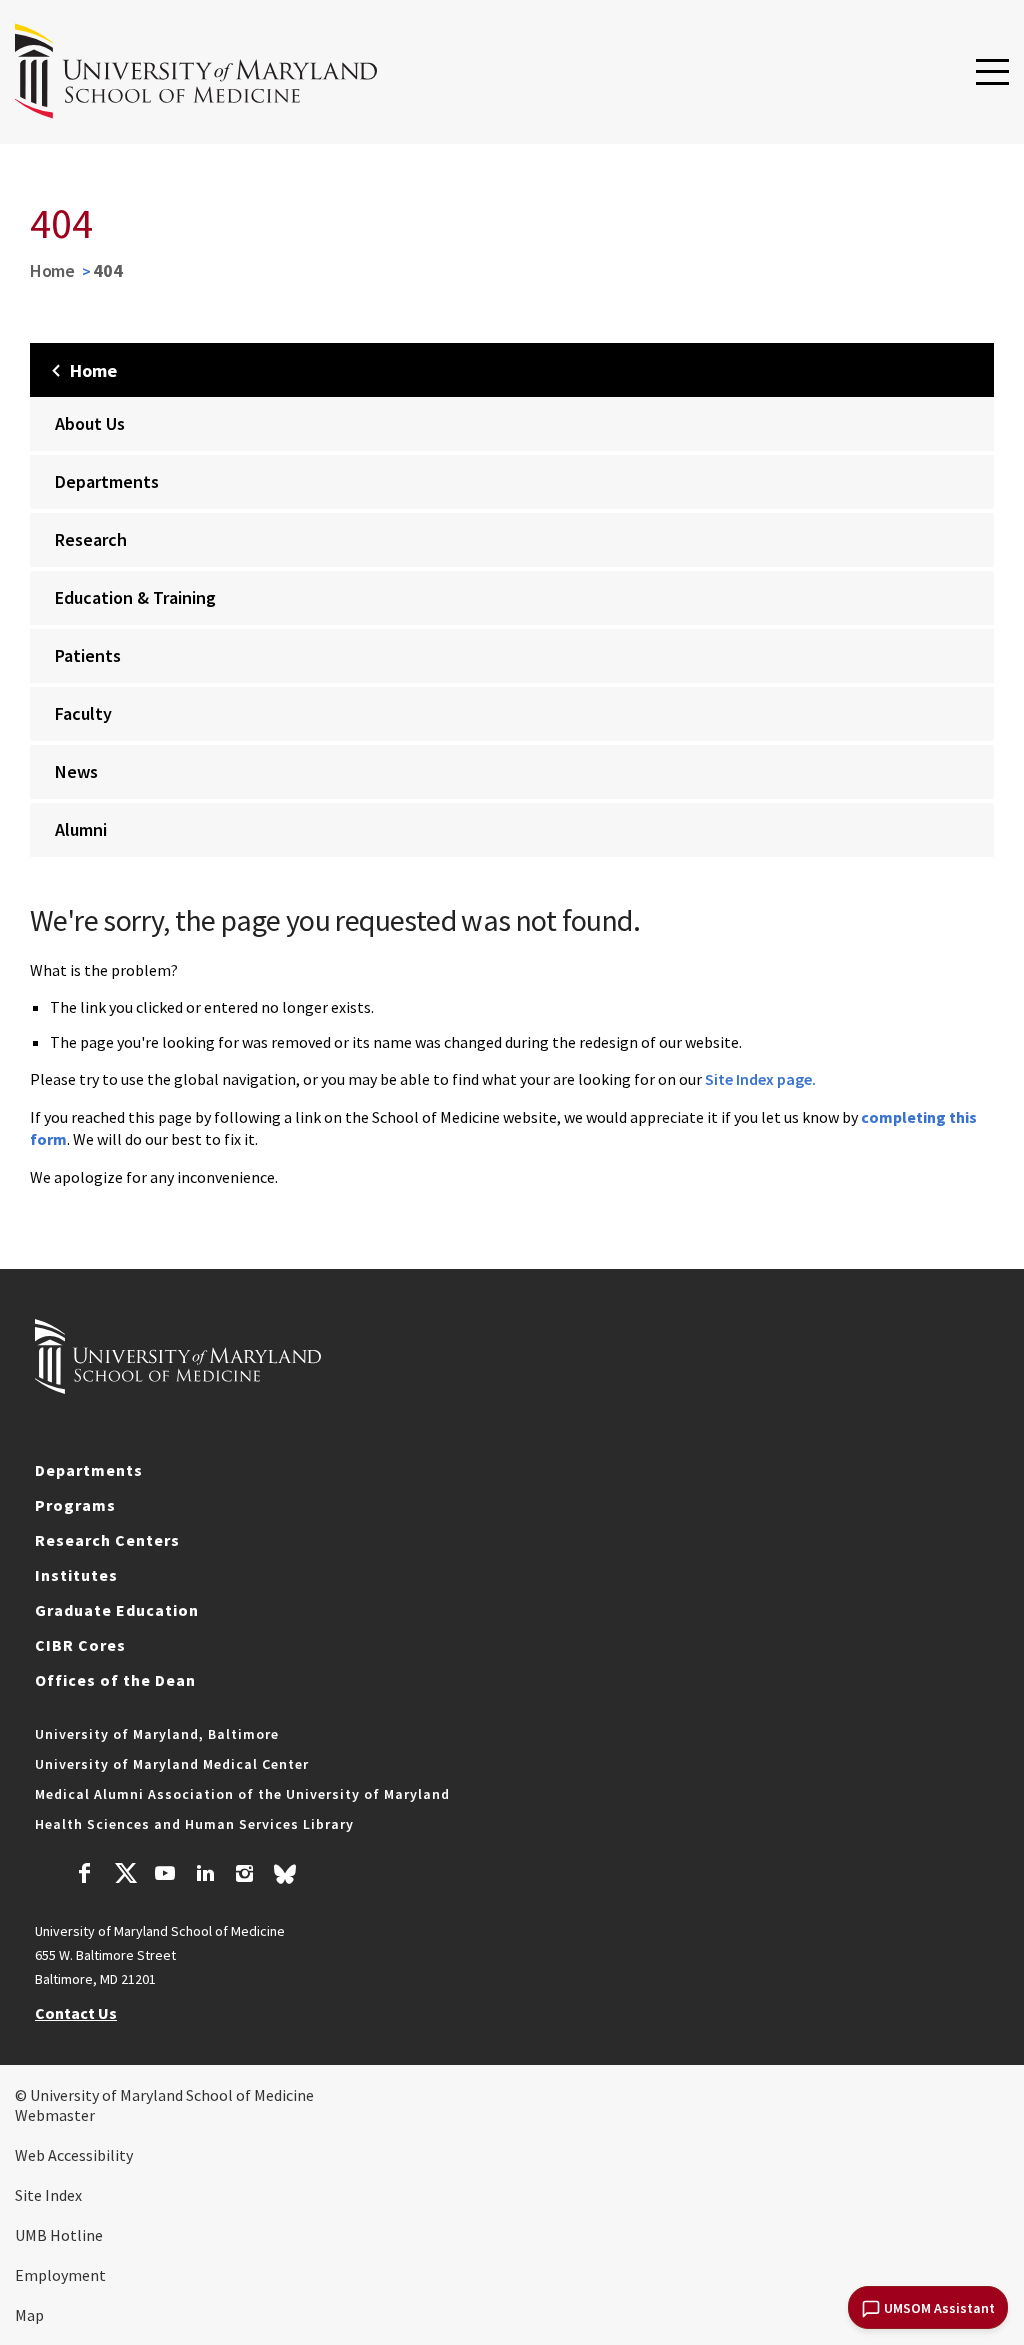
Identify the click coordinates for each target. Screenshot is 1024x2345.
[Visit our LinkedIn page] (205, 1876)
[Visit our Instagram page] (244, 1876)
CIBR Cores (80, 1645)
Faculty (83, 713)
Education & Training (135, 597)
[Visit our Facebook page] (85, 1876)
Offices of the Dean (115, 1680)
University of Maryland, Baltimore (157, 1734)
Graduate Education (117, 1610)
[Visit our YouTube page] (165, 1876)
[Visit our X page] (125, 1876)
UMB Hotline (59, 2235)
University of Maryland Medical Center (172, 1764)
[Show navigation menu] (992, 73)
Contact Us (76, 2013)
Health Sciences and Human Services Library (194, 1824)
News (76, 771)
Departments (107, 481)
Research (91, 539)
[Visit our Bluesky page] (285, 1879)
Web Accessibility (74, 2155)
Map (29, 2315)
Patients (88, 655)
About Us (90, 423)
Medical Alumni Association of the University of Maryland (242, 1794)
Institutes (76, 1575)
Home (52, 270)
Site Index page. (760, 1079)
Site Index (48, 2195)
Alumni (81, 829)
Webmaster (55, 2115)
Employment (60, 2275)
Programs (75, 1505)
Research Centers (107, 1540)
